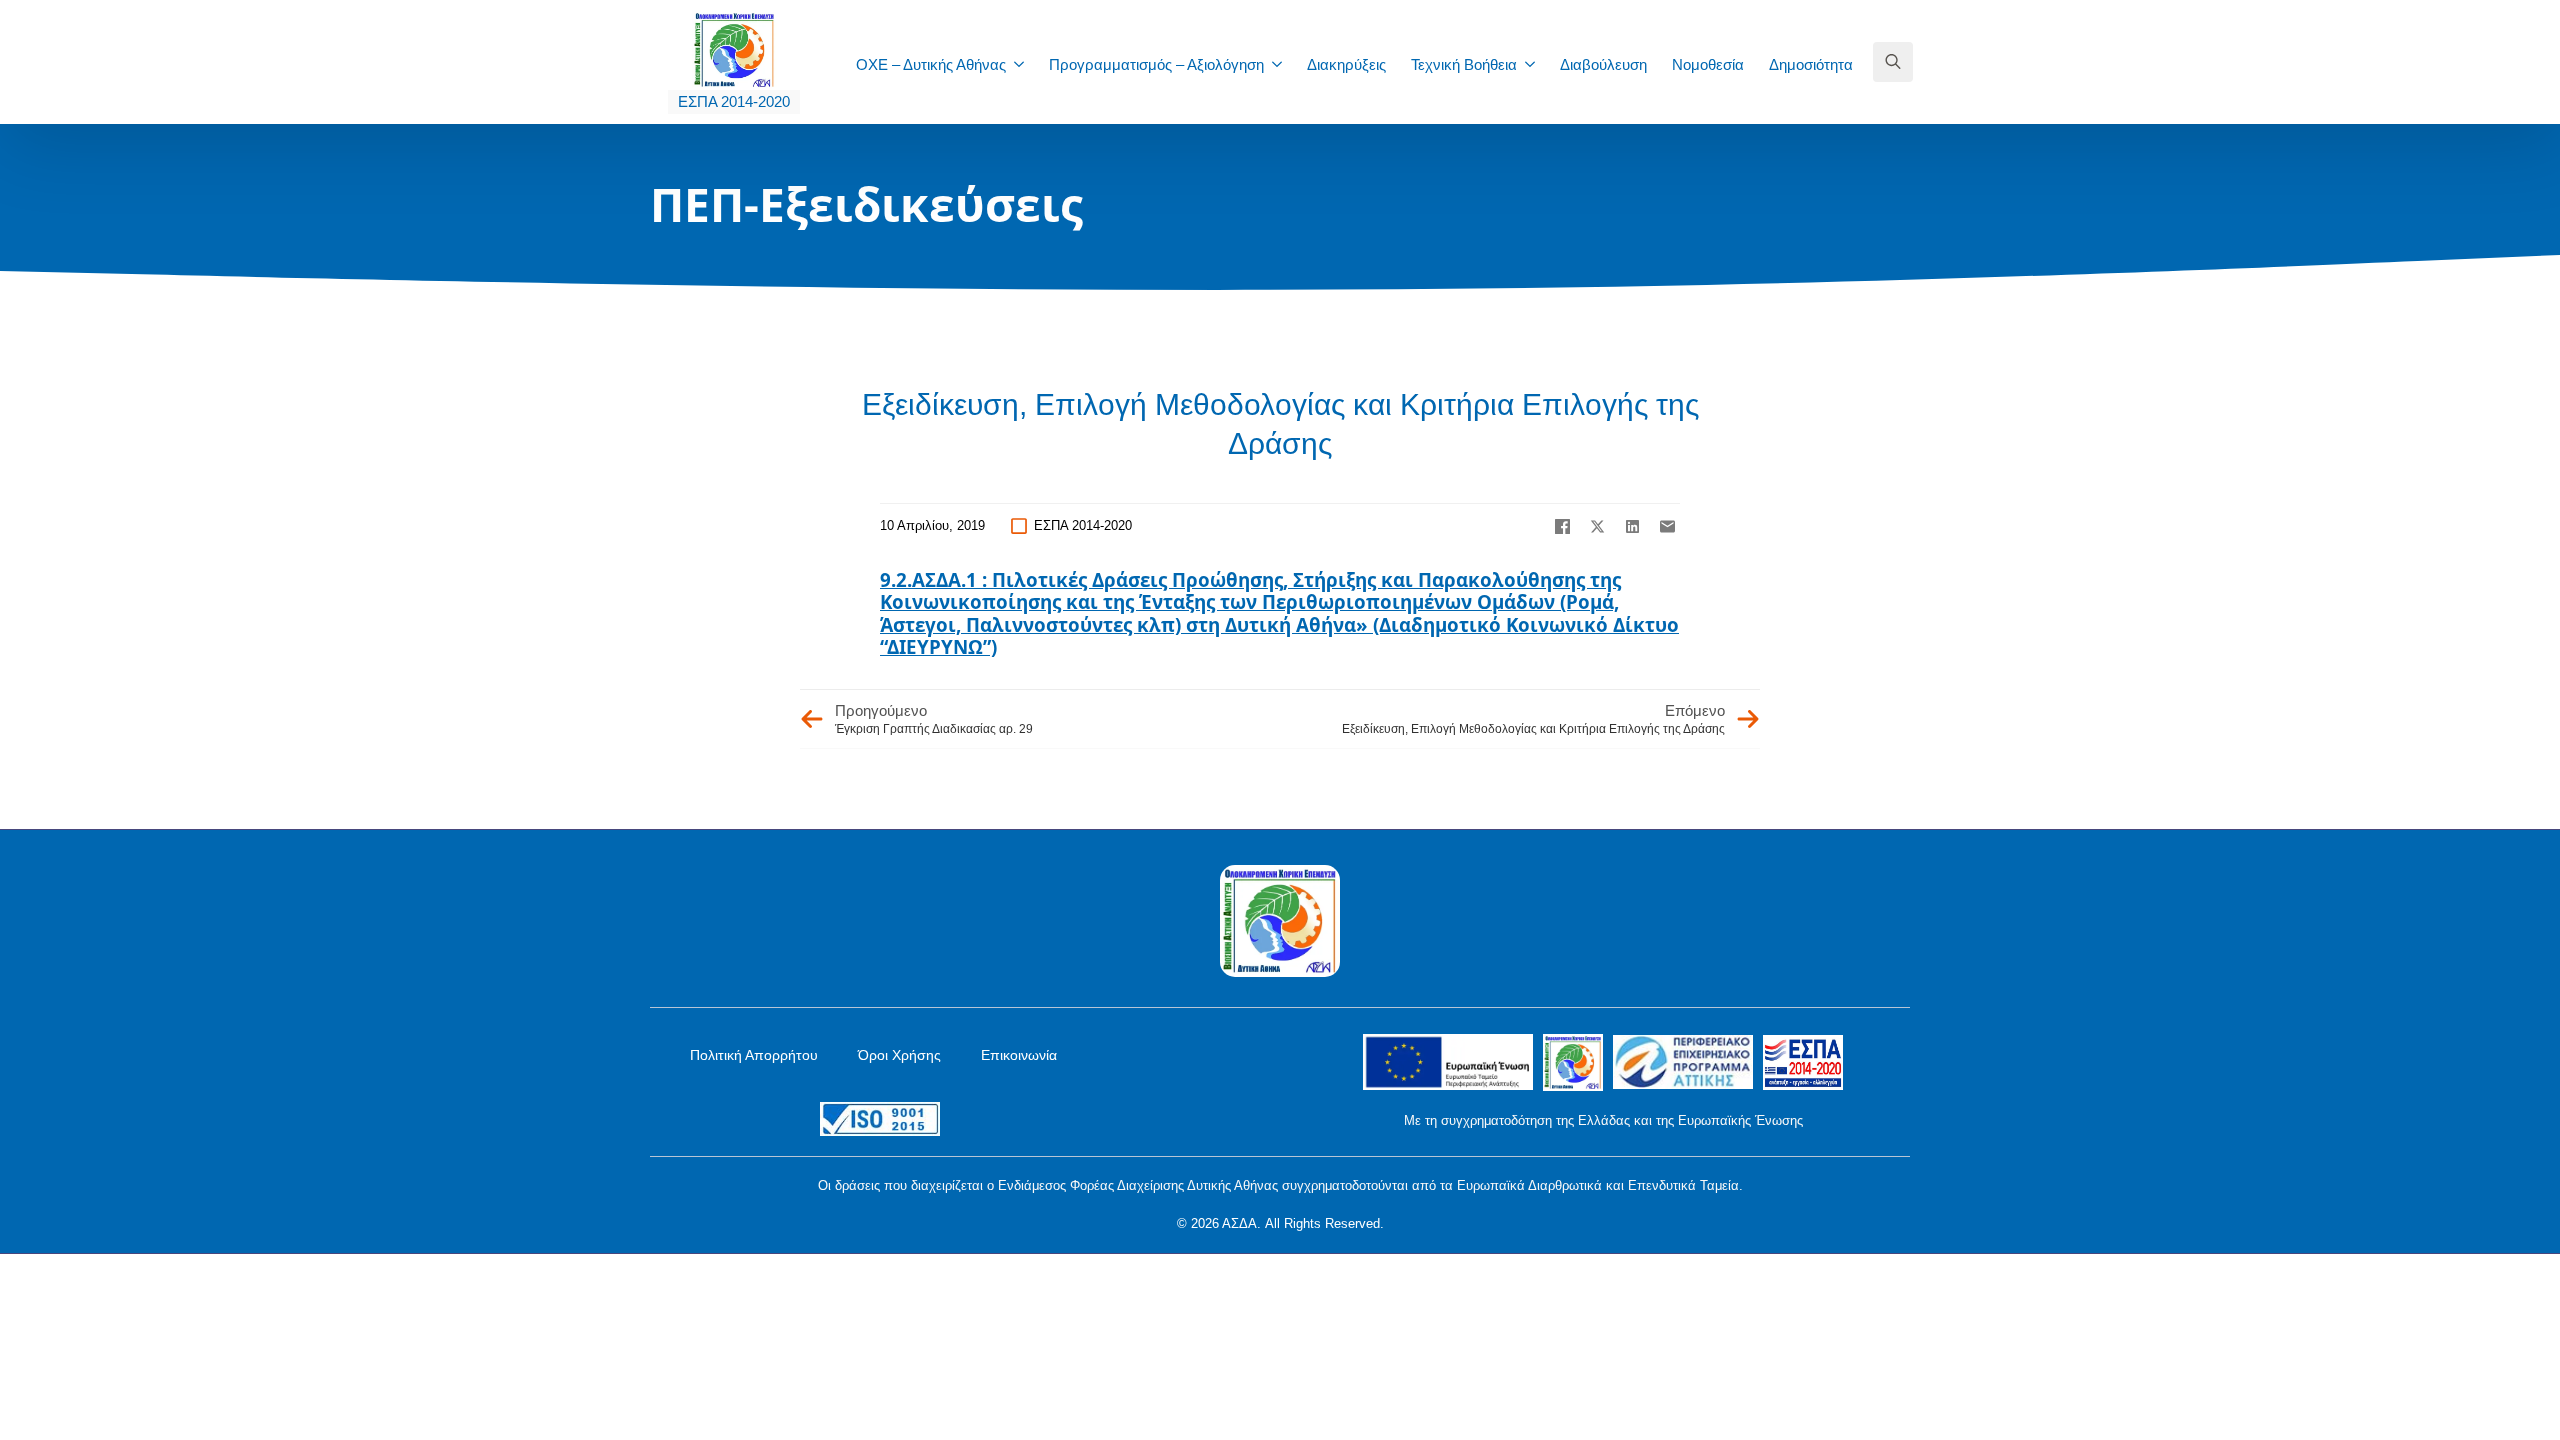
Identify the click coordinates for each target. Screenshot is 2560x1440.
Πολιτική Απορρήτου (754, 1055)
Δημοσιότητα (1811, 64)
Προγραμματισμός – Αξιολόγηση (1156, 64)
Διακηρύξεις (1346, 64)
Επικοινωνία (1019, 1055)
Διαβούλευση (1603, 64)
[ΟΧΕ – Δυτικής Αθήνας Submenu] (1025, 64)
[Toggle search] (1893, 62)
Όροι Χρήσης (899, 1055)
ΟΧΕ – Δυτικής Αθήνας (931, 64)
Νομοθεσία (1708, 64)
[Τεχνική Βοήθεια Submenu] (1536, 64)
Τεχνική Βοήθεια (1464, 64)
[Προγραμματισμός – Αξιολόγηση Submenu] (1283, 64)
